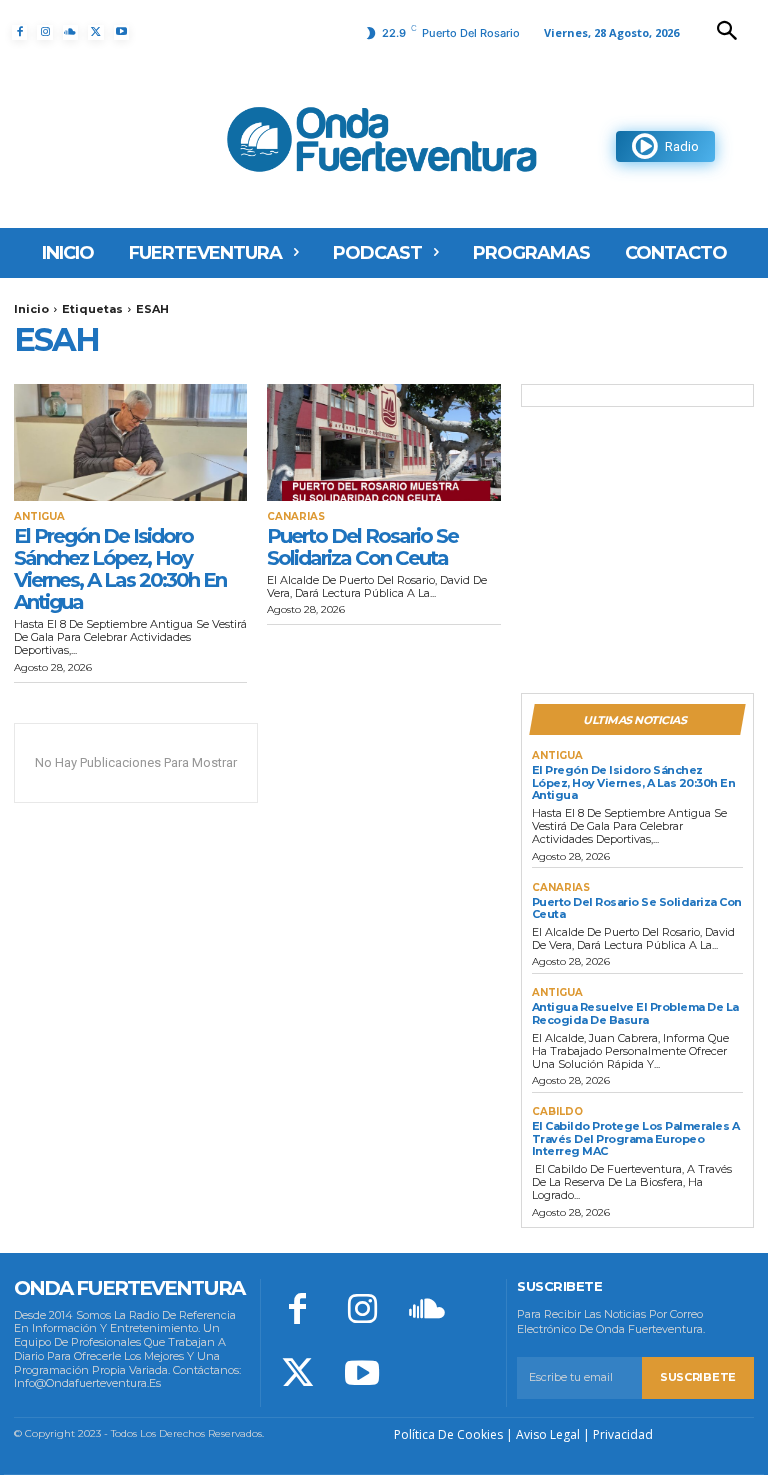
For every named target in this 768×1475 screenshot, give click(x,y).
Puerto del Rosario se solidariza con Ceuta (362, 547)
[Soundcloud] (70, 32)
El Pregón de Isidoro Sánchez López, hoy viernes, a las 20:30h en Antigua (120, 569)
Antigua (39, 517)
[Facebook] (19, 32)
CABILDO (557, 1112)
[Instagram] (44, 32)
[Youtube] (121, 32)
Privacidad (623, 1434)
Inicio (31, 309)
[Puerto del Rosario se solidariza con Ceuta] (383, 442)
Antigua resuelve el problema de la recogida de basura (635, 1013)
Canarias (296, 517)
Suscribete (698, 1377)
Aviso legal (548, 1434)
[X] (95, 32)
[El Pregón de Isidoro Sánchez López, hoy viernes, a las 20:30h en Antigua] (130, 442)
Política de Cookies (448, 1434)
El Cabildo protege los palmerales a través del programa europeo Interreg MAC (636, 1138)
